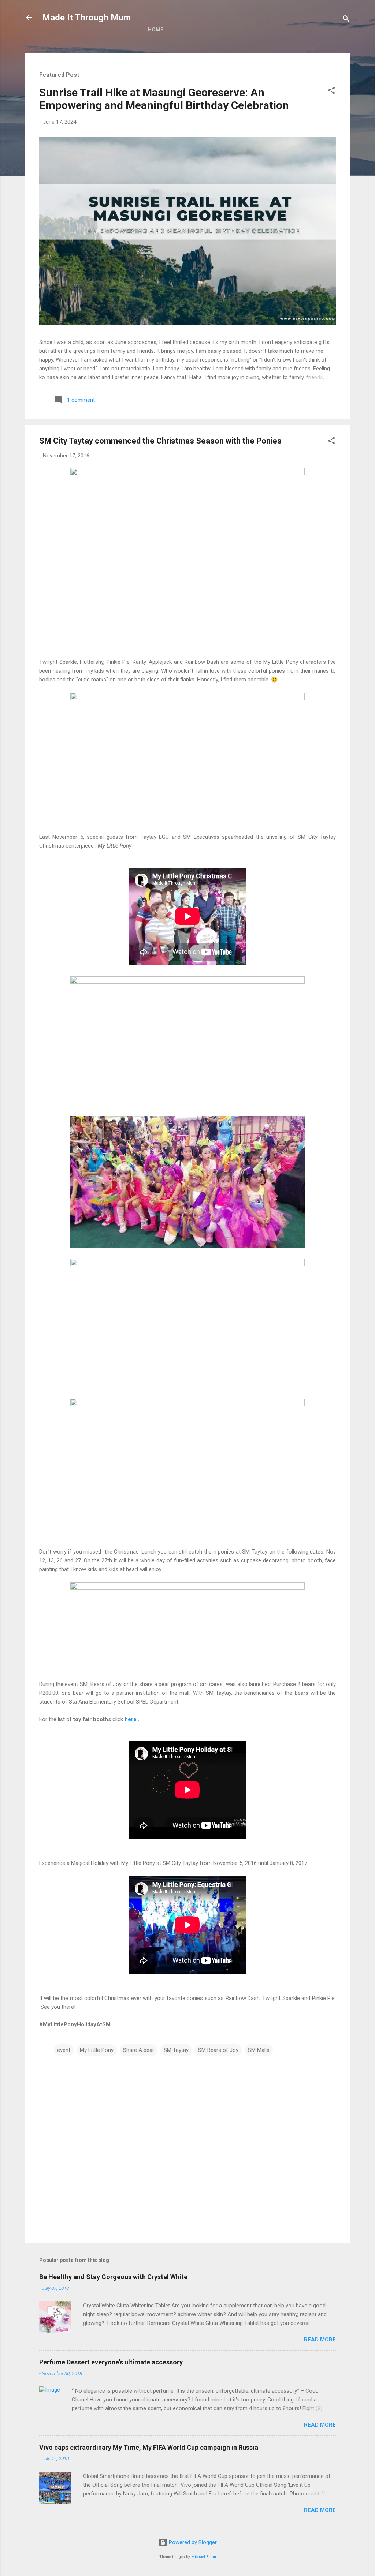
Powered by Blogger (192, 2542)
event (64, 2050)
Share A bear (139, 2050)
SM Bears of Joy (218, 2050)
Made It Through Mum (86, 18)
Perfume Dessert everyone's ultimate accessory (111, 2362)
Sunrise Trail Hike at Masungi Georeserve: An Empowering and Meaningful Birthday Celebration (164, 99)
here (131, 1719)
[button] (331, 92)
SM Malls (259, 2050)
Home (156, 30)
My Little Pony (97, 2050)
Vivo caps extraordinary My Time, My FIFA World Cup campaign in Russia (149, 2447)
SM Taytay (176, 2050)
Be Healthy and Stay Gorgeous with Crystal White (113, 2277)
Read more (320, 2340)
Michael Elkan (204, 2557)
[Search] (346, 20)
